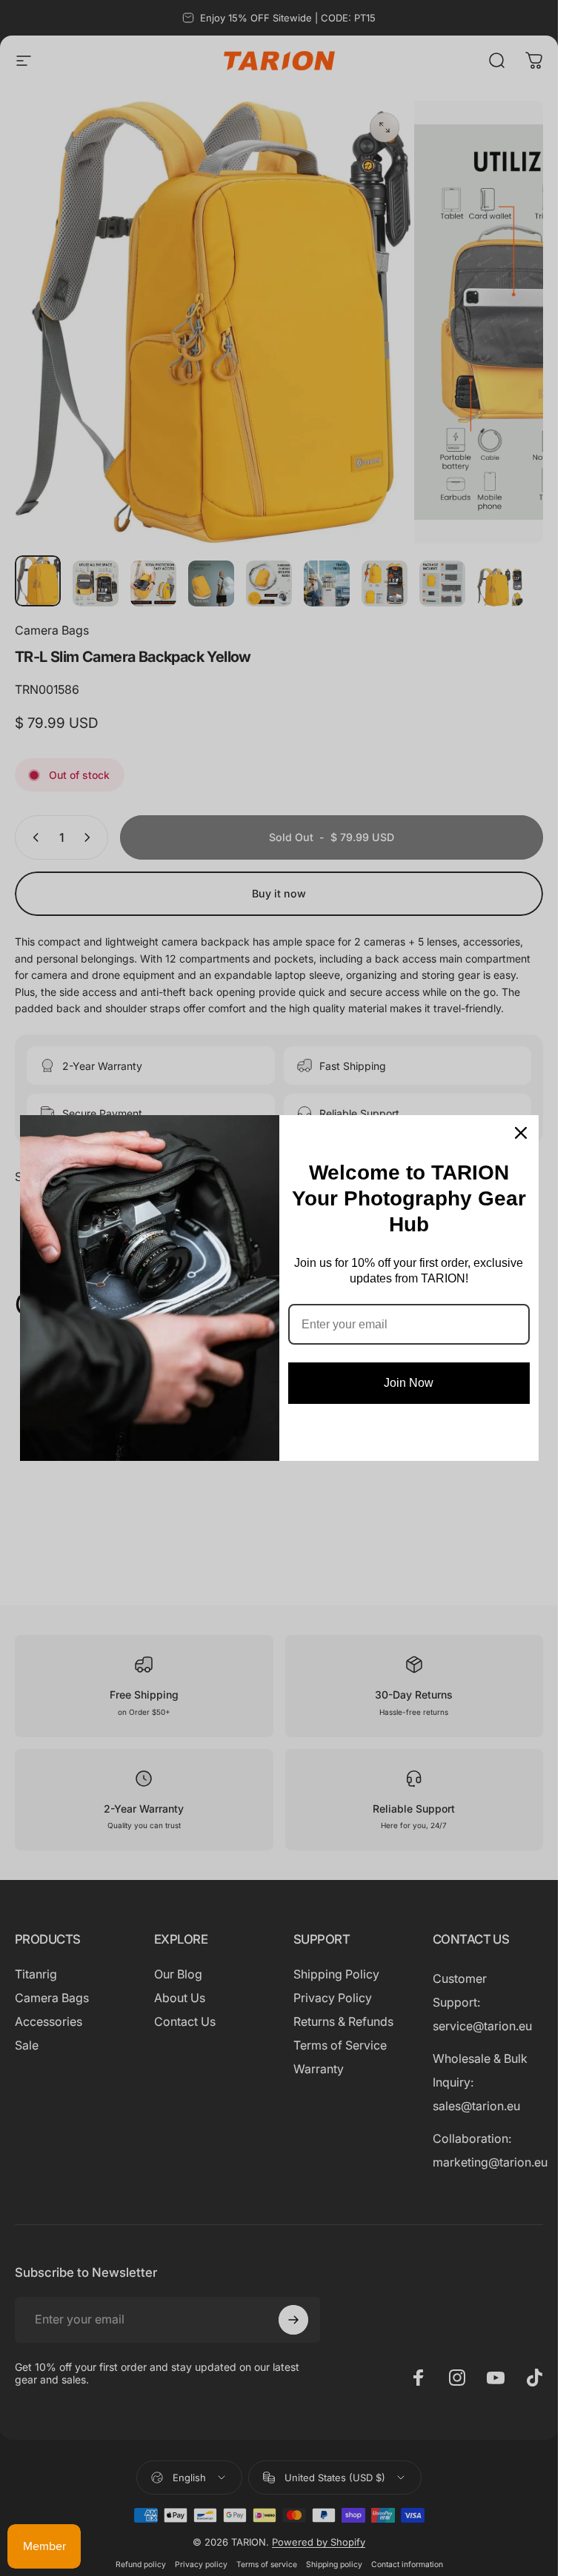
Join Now (409, 1383)
